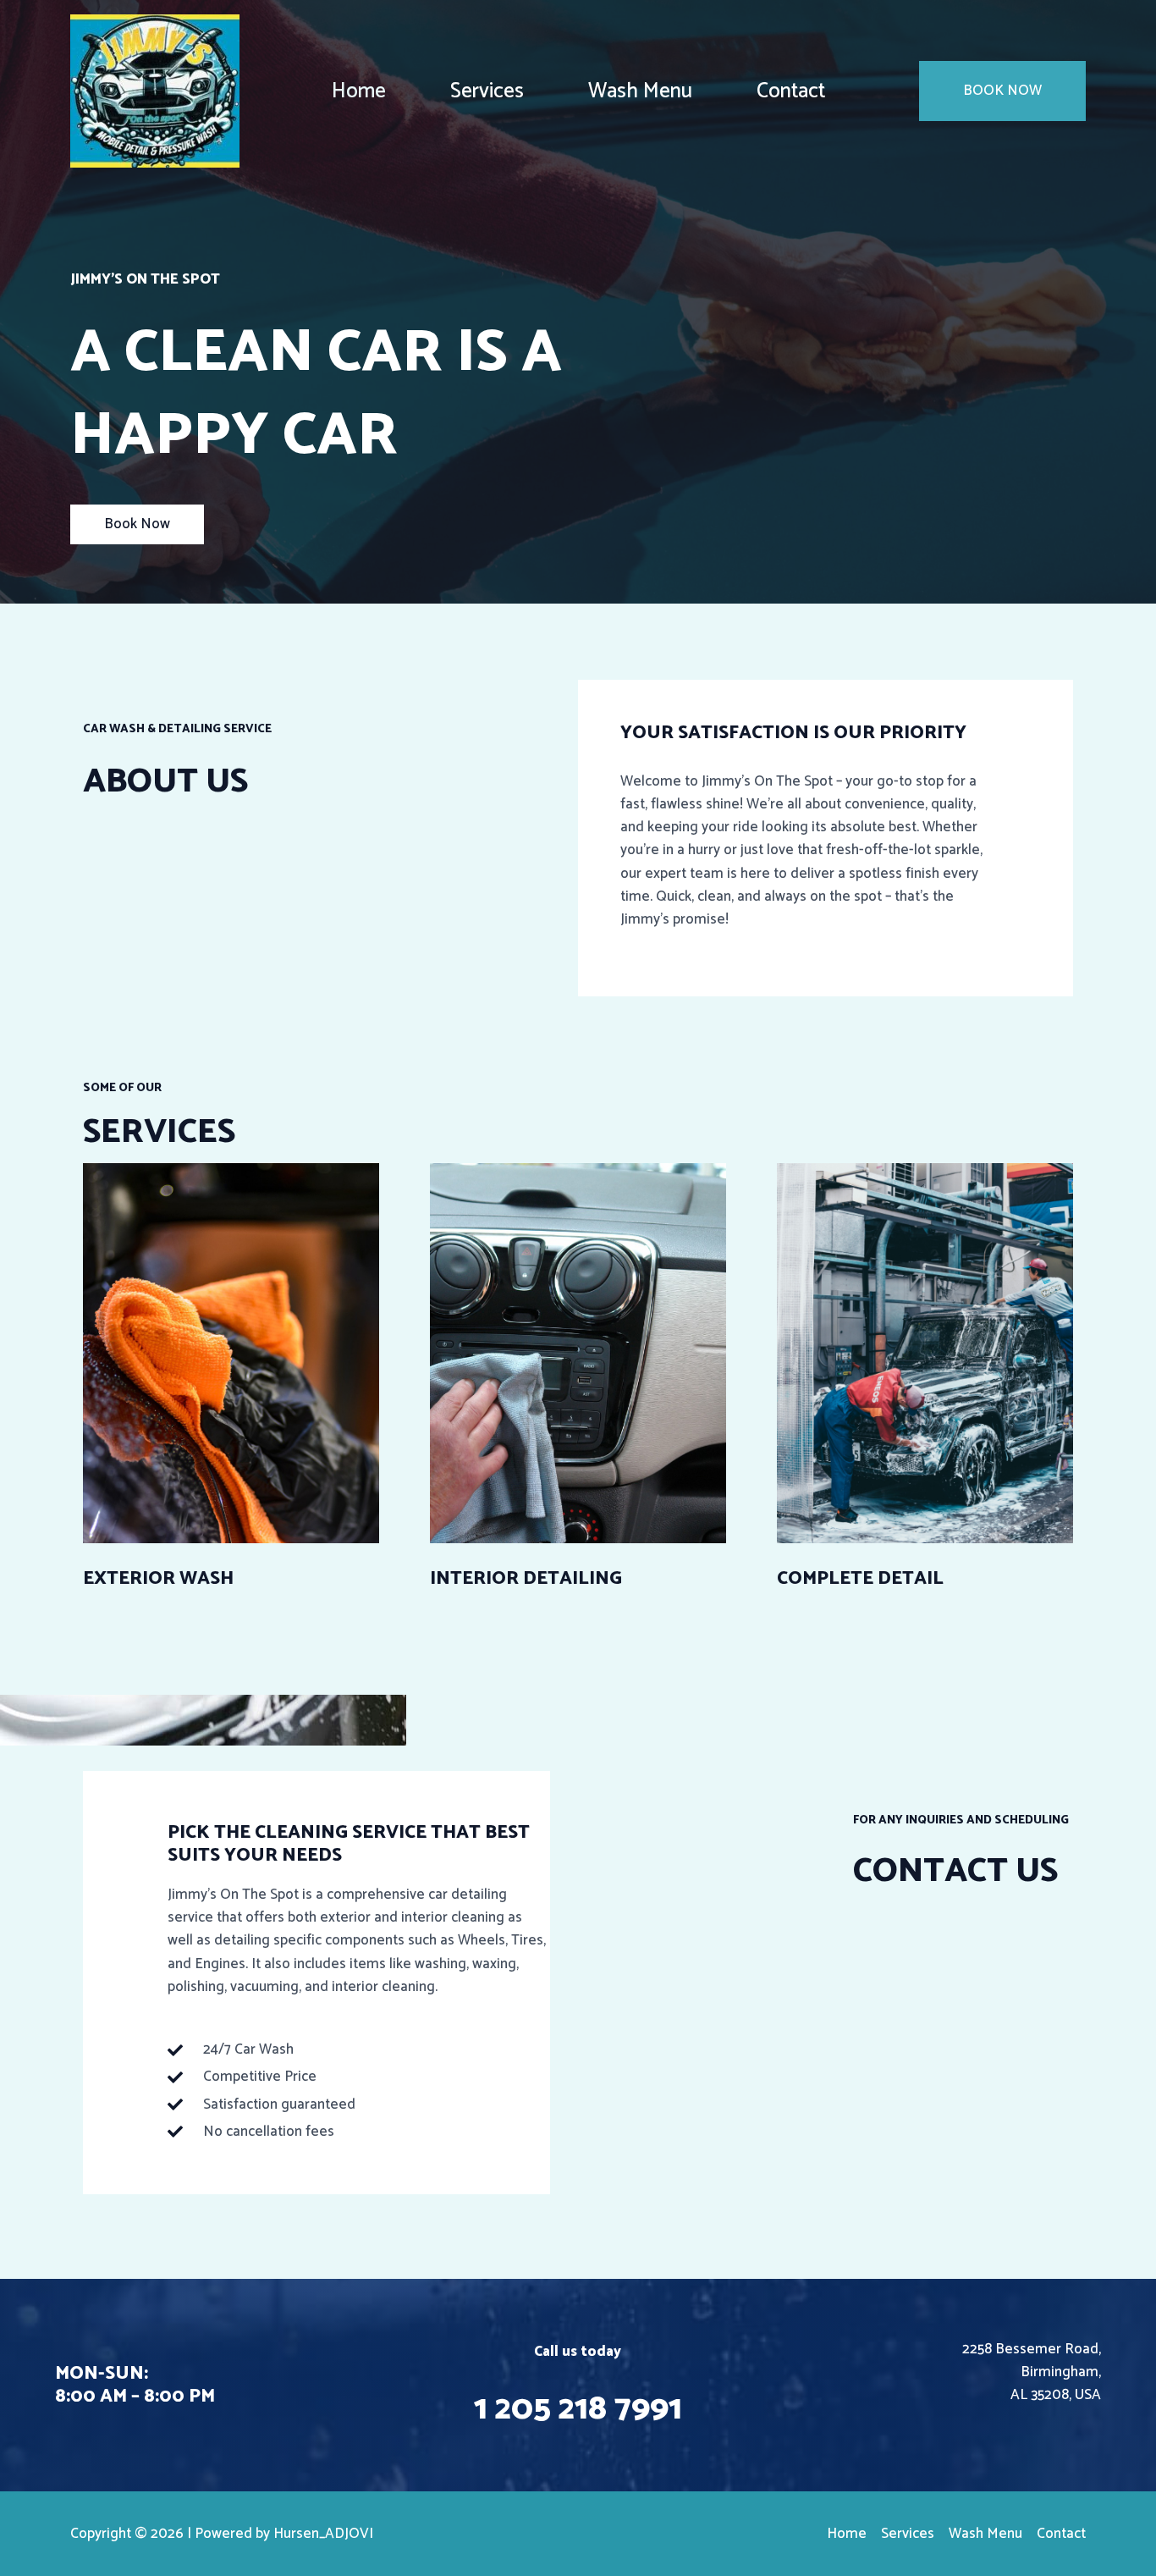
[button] (1002, 91)
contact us (955, 1872)
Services (487, 91)
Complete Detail (860, 1579)
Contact (791, 91)
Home (359, 91)
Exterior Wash (158, 1579)
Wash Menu (640, 91)
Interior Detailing (526, 1579)
